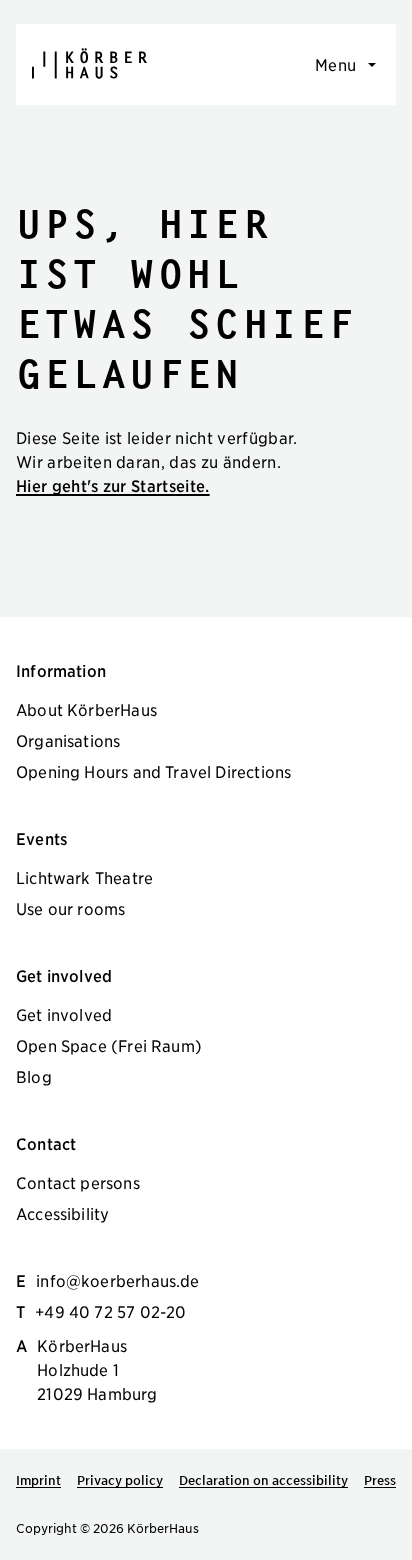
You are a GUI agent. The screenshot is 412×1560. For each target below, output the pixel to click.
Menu (335, 64)
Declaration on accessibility (263, 1480)
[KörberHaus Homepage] (89, 63)
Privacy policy (120, 1480)
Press (380, 1480)
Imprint (38, 1480)
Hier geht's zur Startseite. (113, 485)
